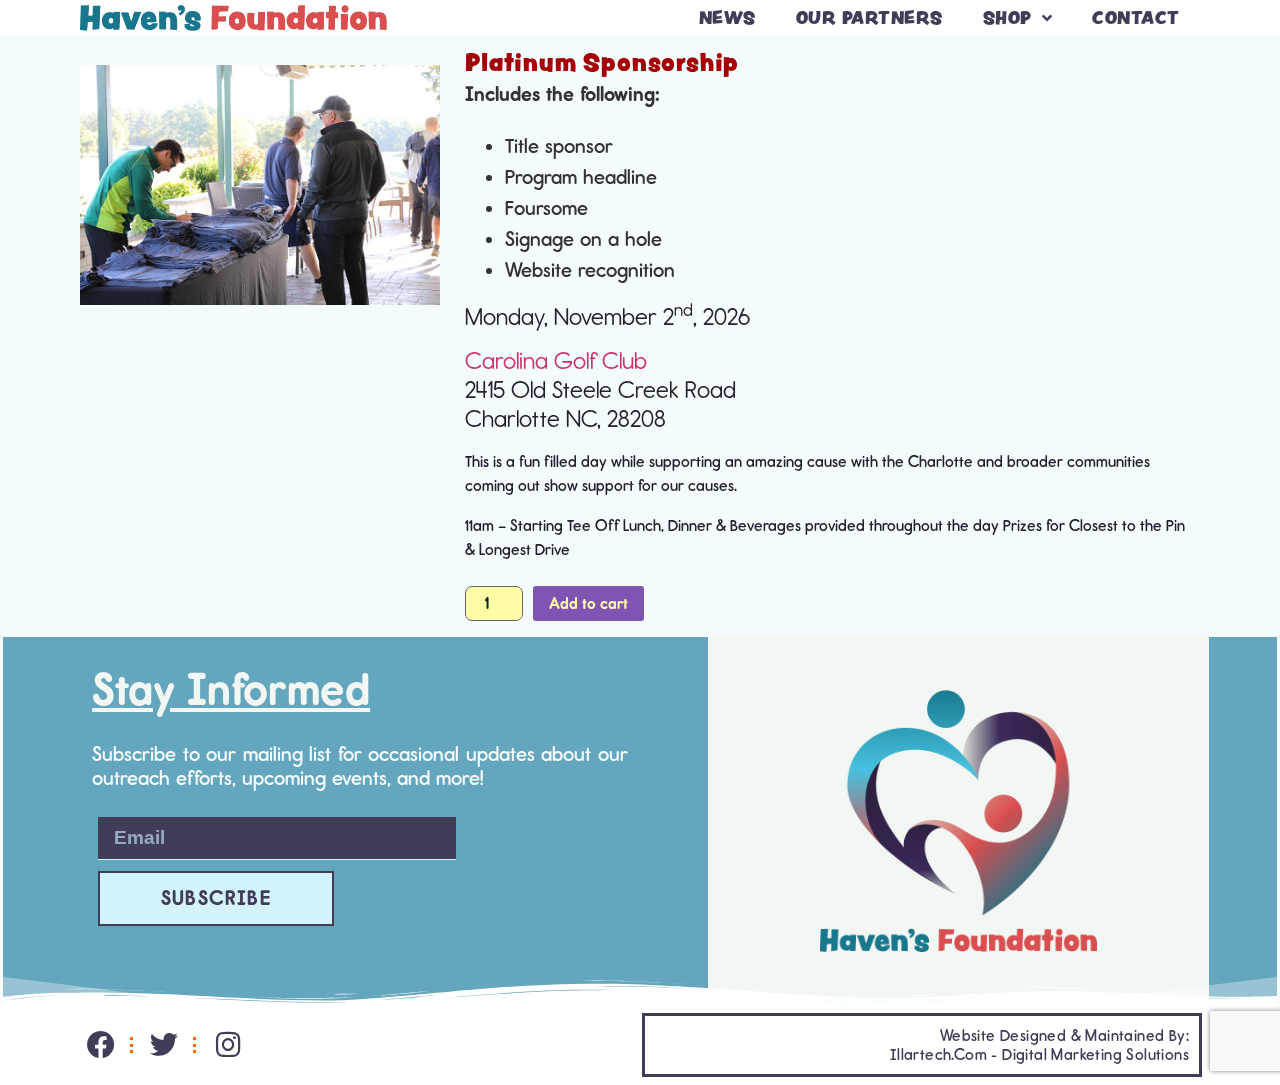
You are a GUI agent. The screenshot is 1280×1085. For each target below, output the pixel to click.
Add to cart (588, 603)
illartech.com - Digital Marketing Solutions (1039, 1054)
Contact (1136, 17)
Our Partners (869, 17)
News (727, 17)
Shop (1007, 17)
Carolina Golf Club (556, 361)
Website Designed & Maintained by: (1064, 1035)
